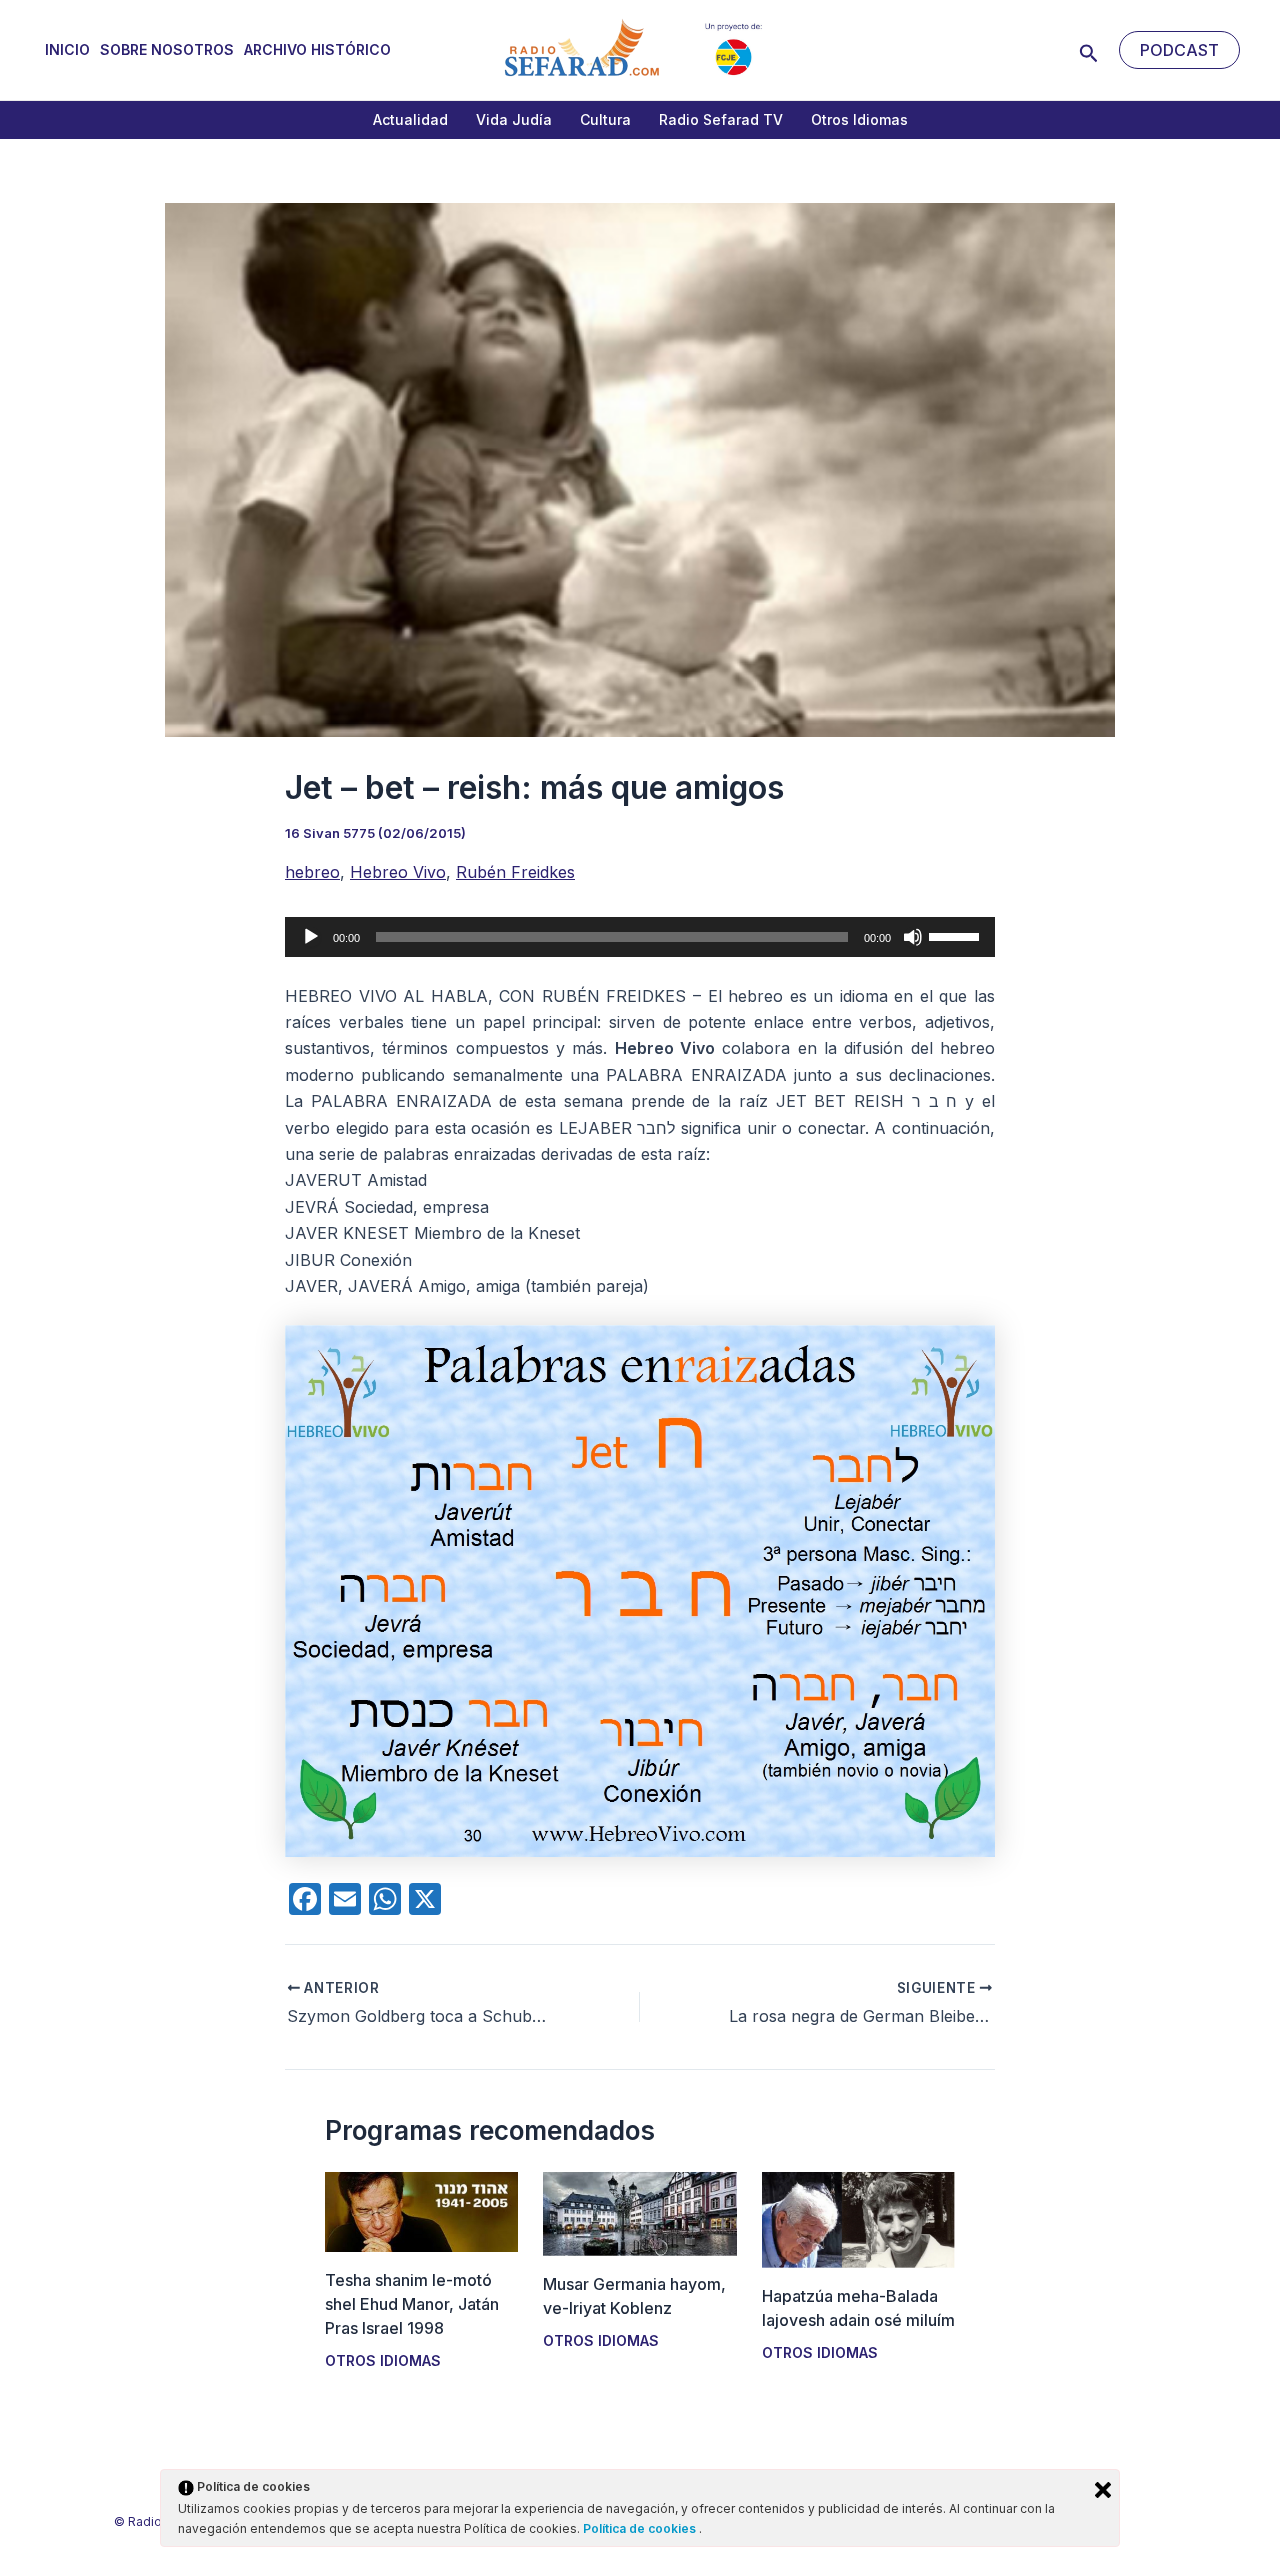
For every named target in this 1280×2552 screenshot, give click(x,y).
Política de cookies (641, 2528)
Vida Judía (514, 119)
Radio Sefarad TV (721, 119)
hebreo (312, 872)
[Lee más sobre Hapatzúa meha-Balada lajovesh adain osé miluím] (858, 2219)
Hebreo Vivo (398, 872)
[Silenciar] (913, 937)
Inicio (67, 49)
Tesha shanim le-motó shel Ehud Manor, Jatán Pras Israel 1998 (412, 2304)
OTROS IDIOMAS (383, 2360)
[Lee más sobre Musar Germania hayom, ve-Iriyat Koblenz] (639, 2212)
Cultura (605, 119)
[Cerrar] (1103, 2490)
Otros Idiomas (859, 119)
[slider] (957, 935)
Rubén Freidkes (515, 872)
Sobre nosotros (167, 49)
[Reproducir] (311, 937)
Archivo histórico (317, 49)
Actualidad (410, 119)
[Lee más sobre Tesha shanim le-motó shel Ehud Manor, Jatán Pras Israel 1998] (421, 2210)
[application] (640, 937)
